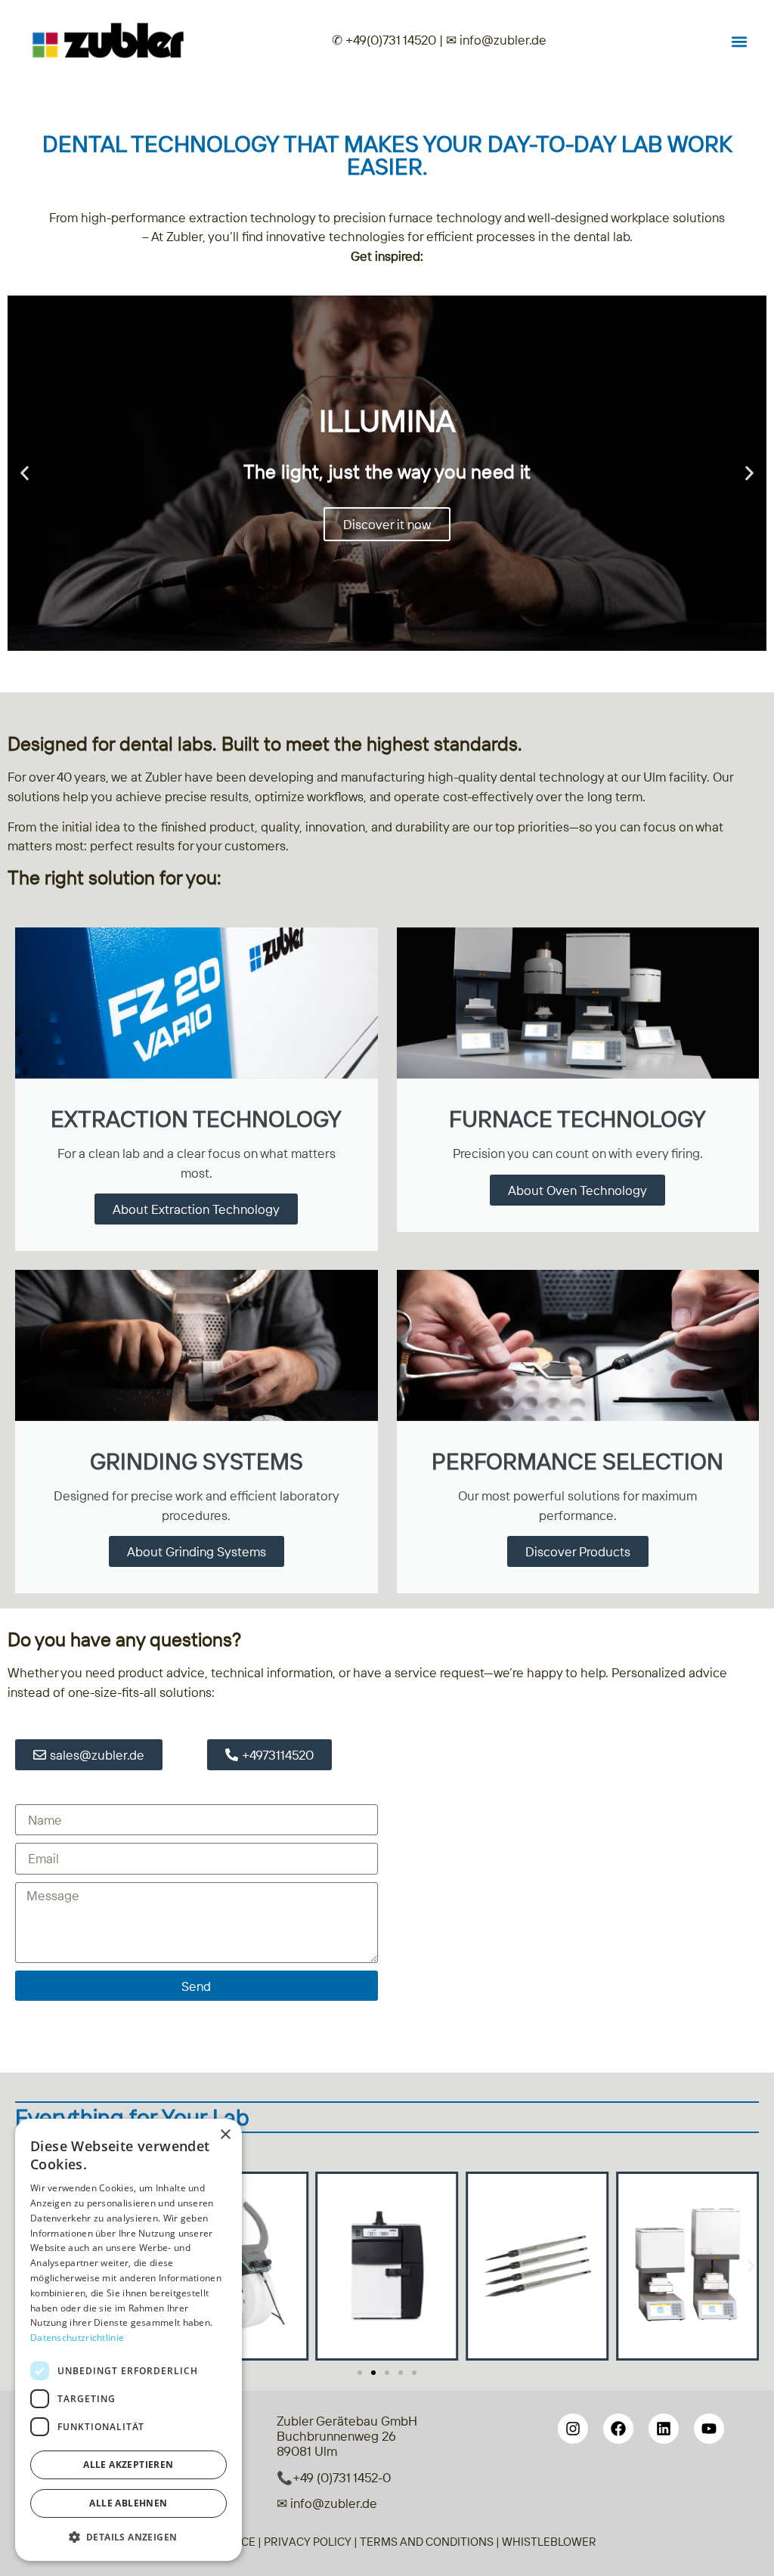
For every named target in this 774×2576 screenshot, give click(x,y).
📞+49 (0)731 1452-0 (334, 2477)
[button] (739, 41)
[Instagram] (573, 2429)
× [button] (225, 2135)
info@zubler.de (502, 40)
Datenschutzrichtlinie (77, 2338)
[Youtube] (709, 2429)
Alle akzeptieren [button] (128, 2465)
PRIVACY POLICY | (312, 2542)
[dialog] (128, 2340)
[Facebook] (618, 2429)
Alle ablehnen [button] (128, 2503)
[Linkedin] (664, 2429)
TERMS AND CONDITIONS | (431, 2542)
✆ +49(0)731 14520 (384, 40)
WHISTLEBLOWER (549, 2542)
